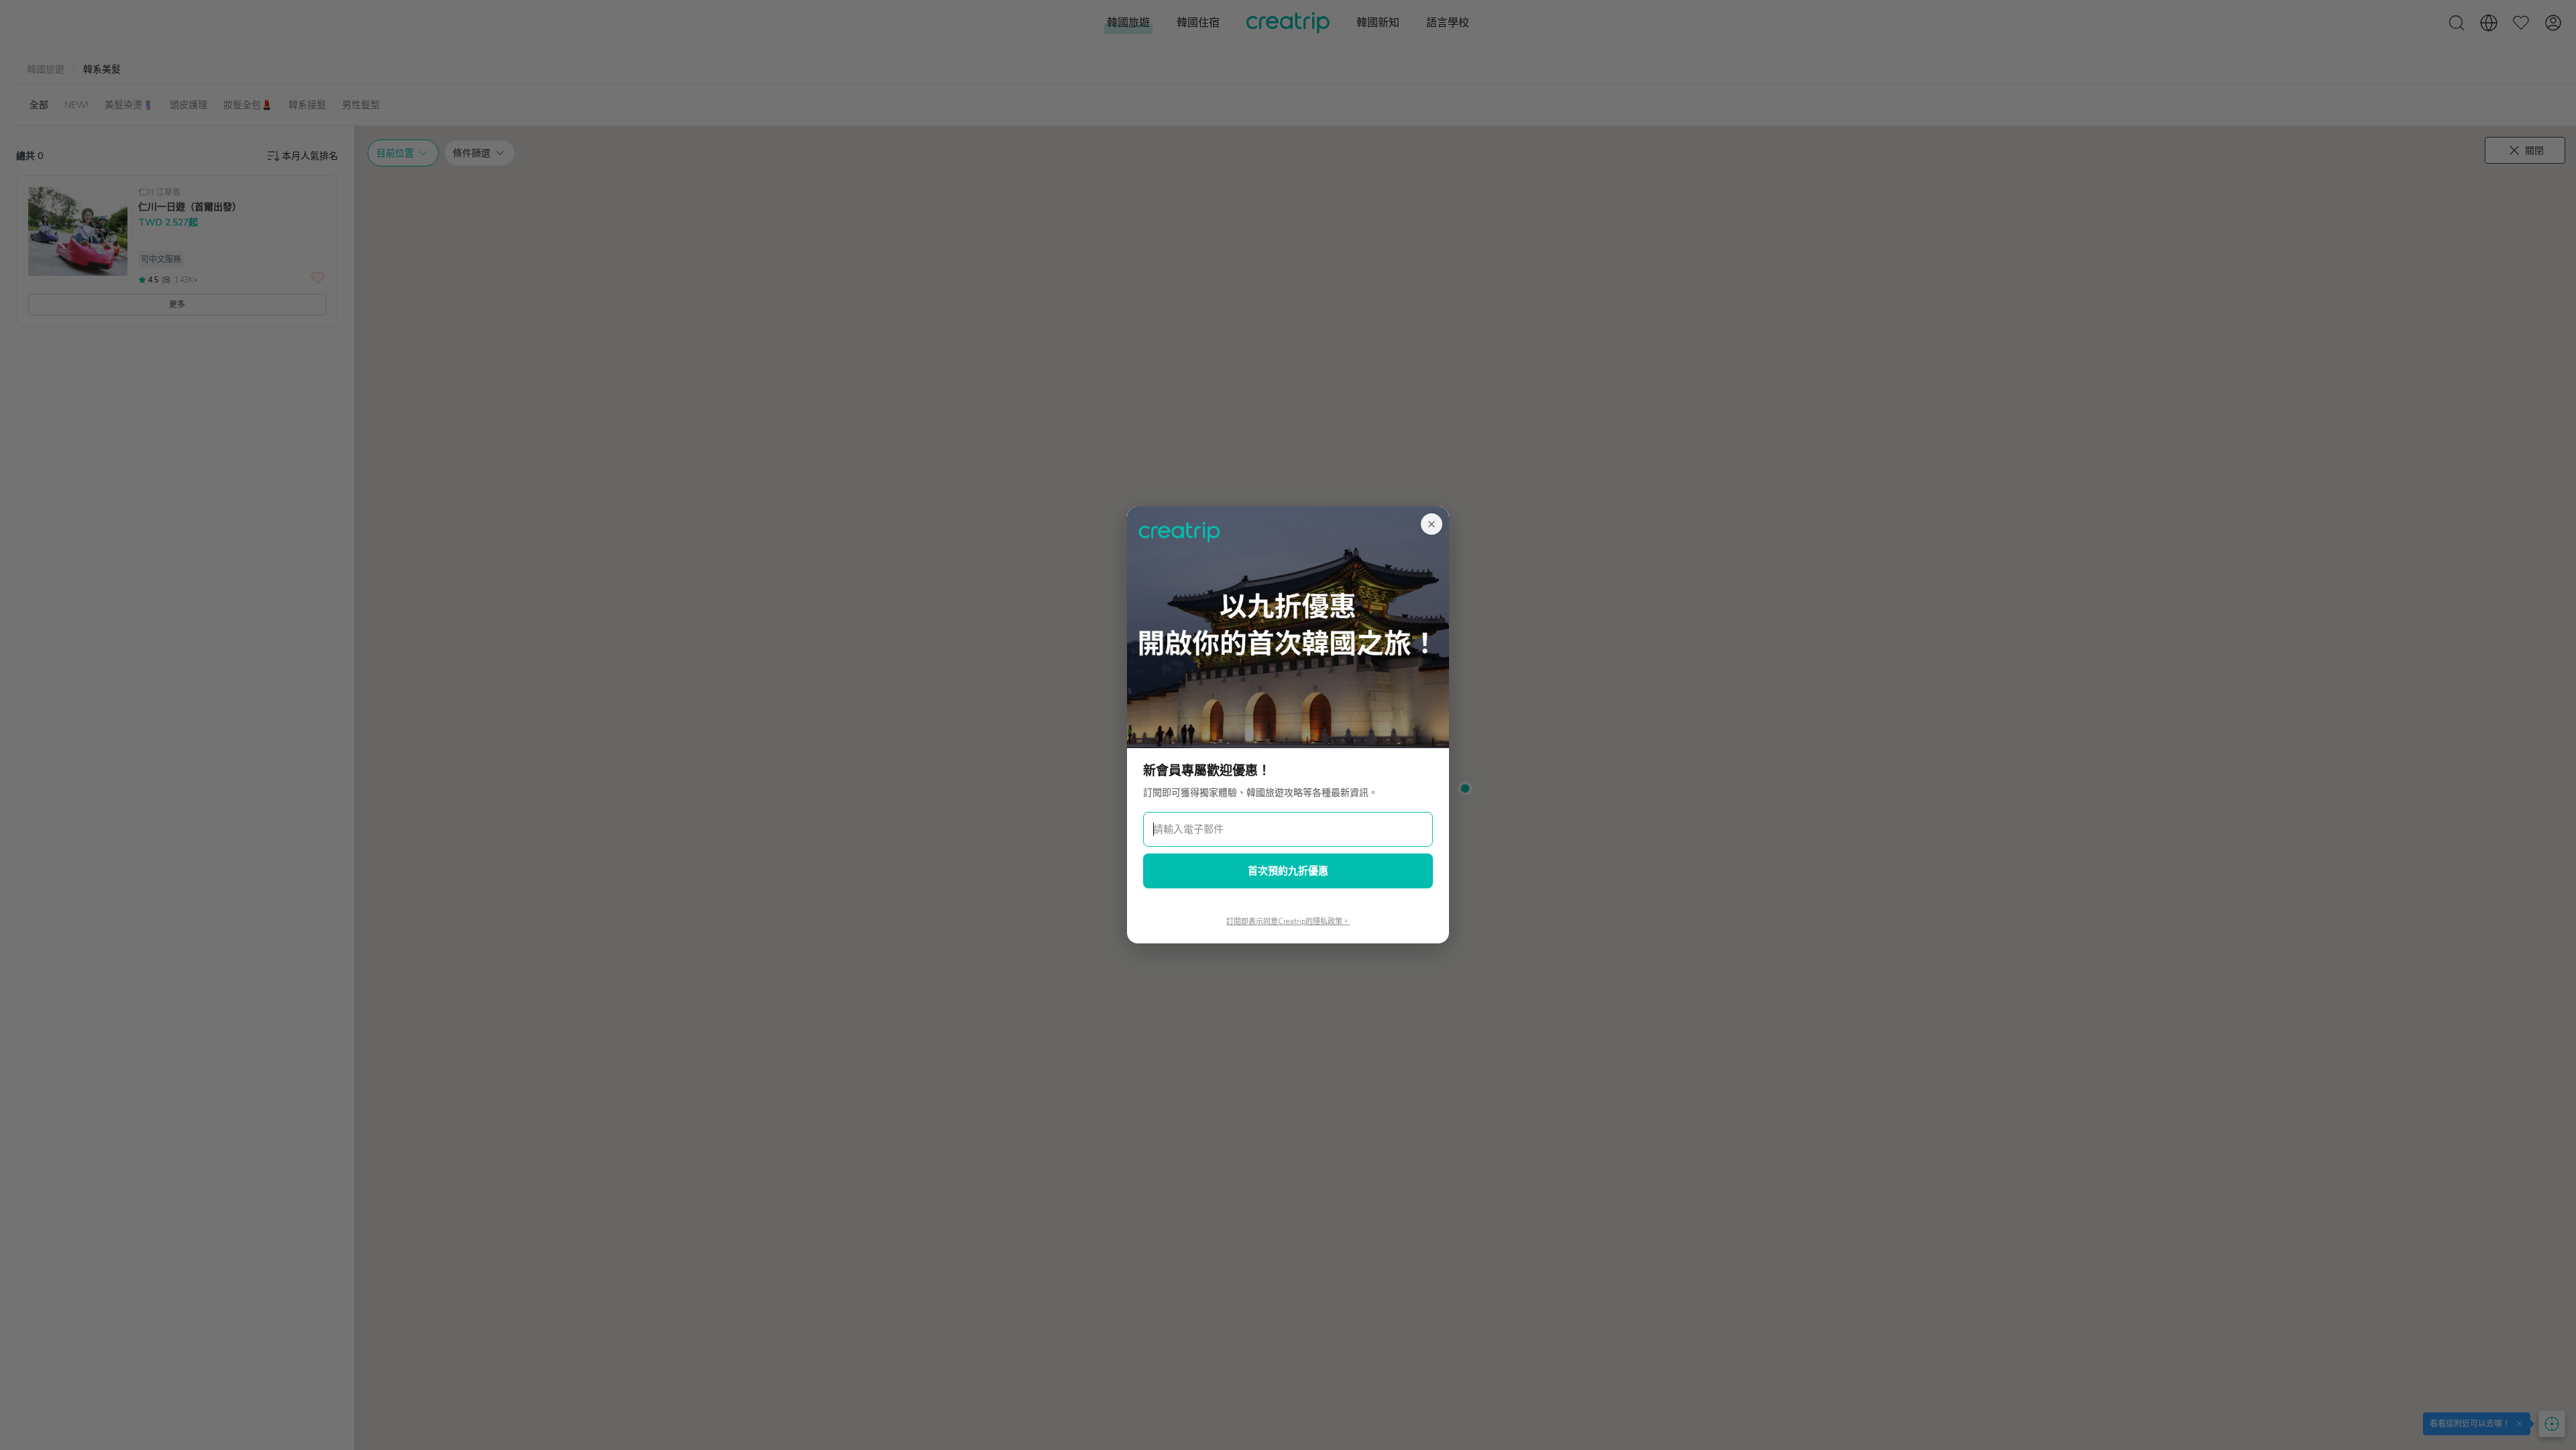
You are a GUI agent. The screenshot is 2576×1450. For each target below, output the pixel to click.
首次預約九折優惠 (1288, 871)
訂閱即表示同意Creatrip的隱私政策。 (1288, 922)
